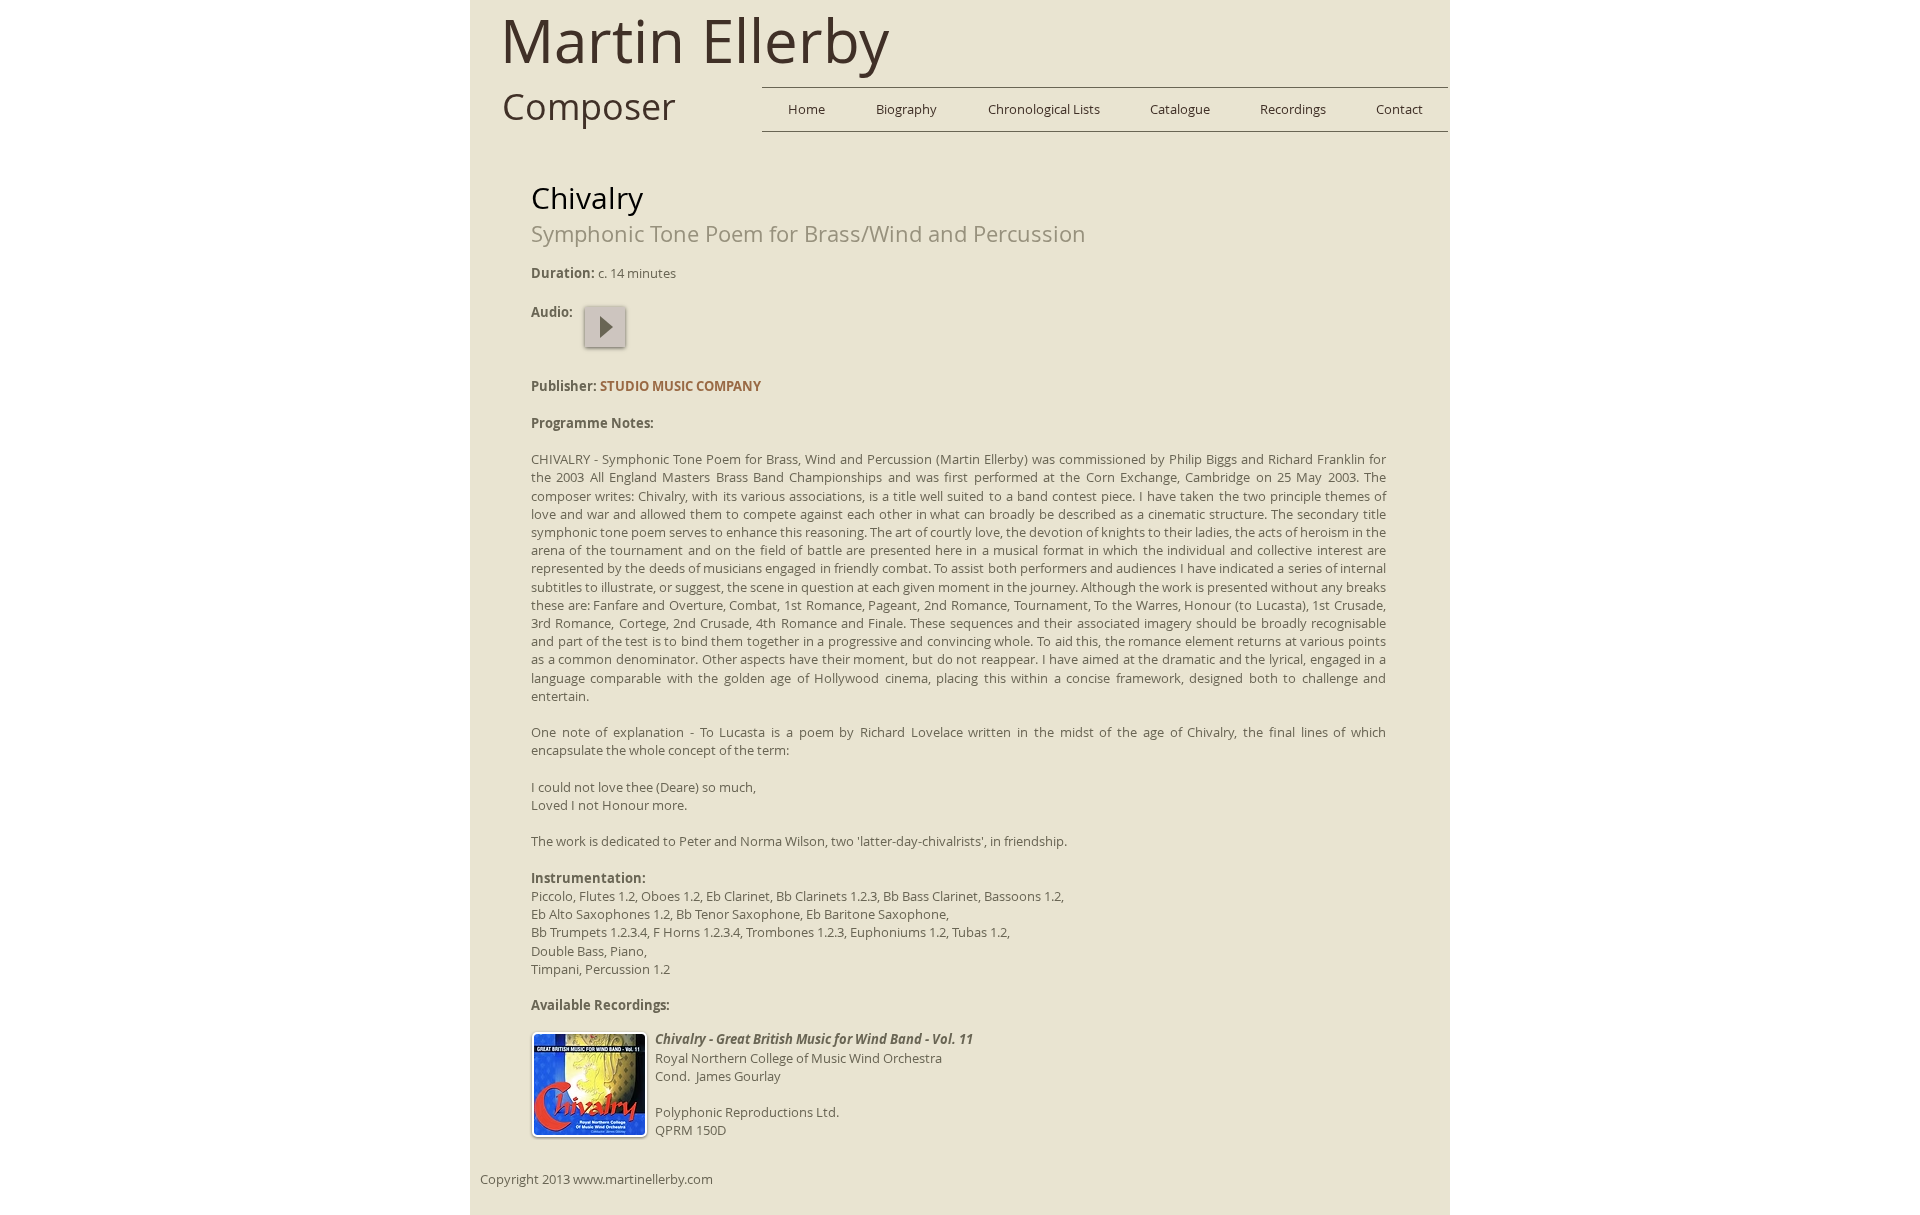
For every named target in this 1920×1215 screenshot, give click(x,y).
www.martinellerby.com (643, 1179)
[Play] (605, 327)
